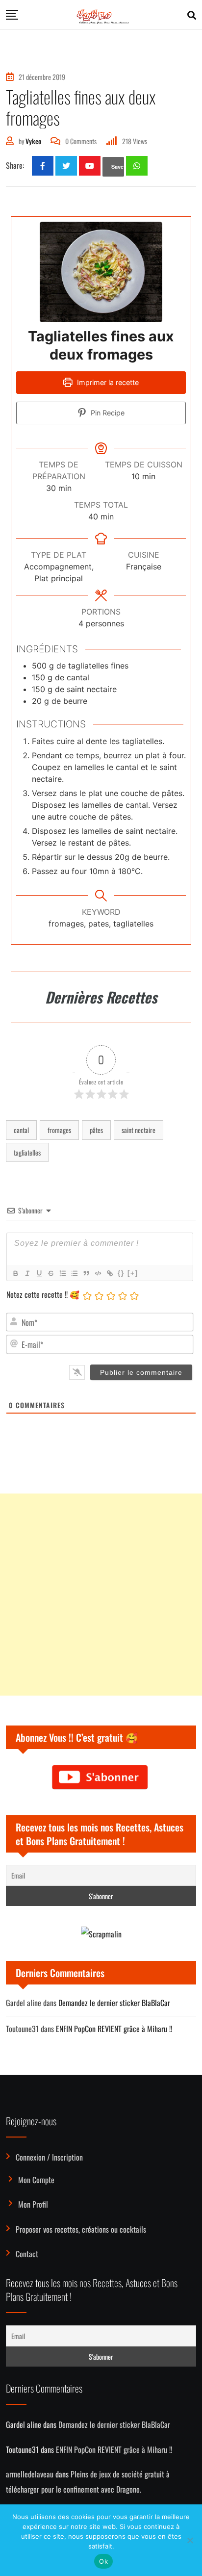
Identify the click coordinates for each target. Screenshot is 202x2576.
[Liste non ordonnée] (74, 1273)
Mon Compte (36, 2180)
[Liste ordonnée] (62, 1273)
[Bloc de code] (98, 1273)
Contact (27, 2254)
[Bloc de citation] (86, 1273)
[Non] (190, 2540)
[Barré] (50, 1273)
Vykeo (33, 141)
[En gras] (15, 1273)
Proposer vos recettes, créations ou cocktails (81, 2229)
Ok (103, 2561)
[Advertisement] (101, 1595)
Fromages (59, 1130)
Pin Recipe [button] (107, 413)
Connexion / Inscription (49, 2157)
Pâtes (96, 1130)
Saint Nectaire (139, 1130)
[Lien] (109, 1273)
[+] (133, 1273)
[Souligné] (39, 1273)
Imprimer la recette (107, 382)
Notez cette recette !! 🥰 (43, 1294)
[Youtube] (90, 166)
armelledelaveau (30, 2474)
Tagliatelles (27, 1152)
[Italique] (27, 1273)
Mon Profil (33, 2204)
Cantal (21, 1130)
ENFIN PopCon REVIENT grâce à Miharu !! (114, 2029)
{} (121, 1273)
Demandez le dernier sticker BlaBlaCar (114, 2003)
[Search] (192, 15)
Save (117, 167)
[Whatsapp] (137, 166)
